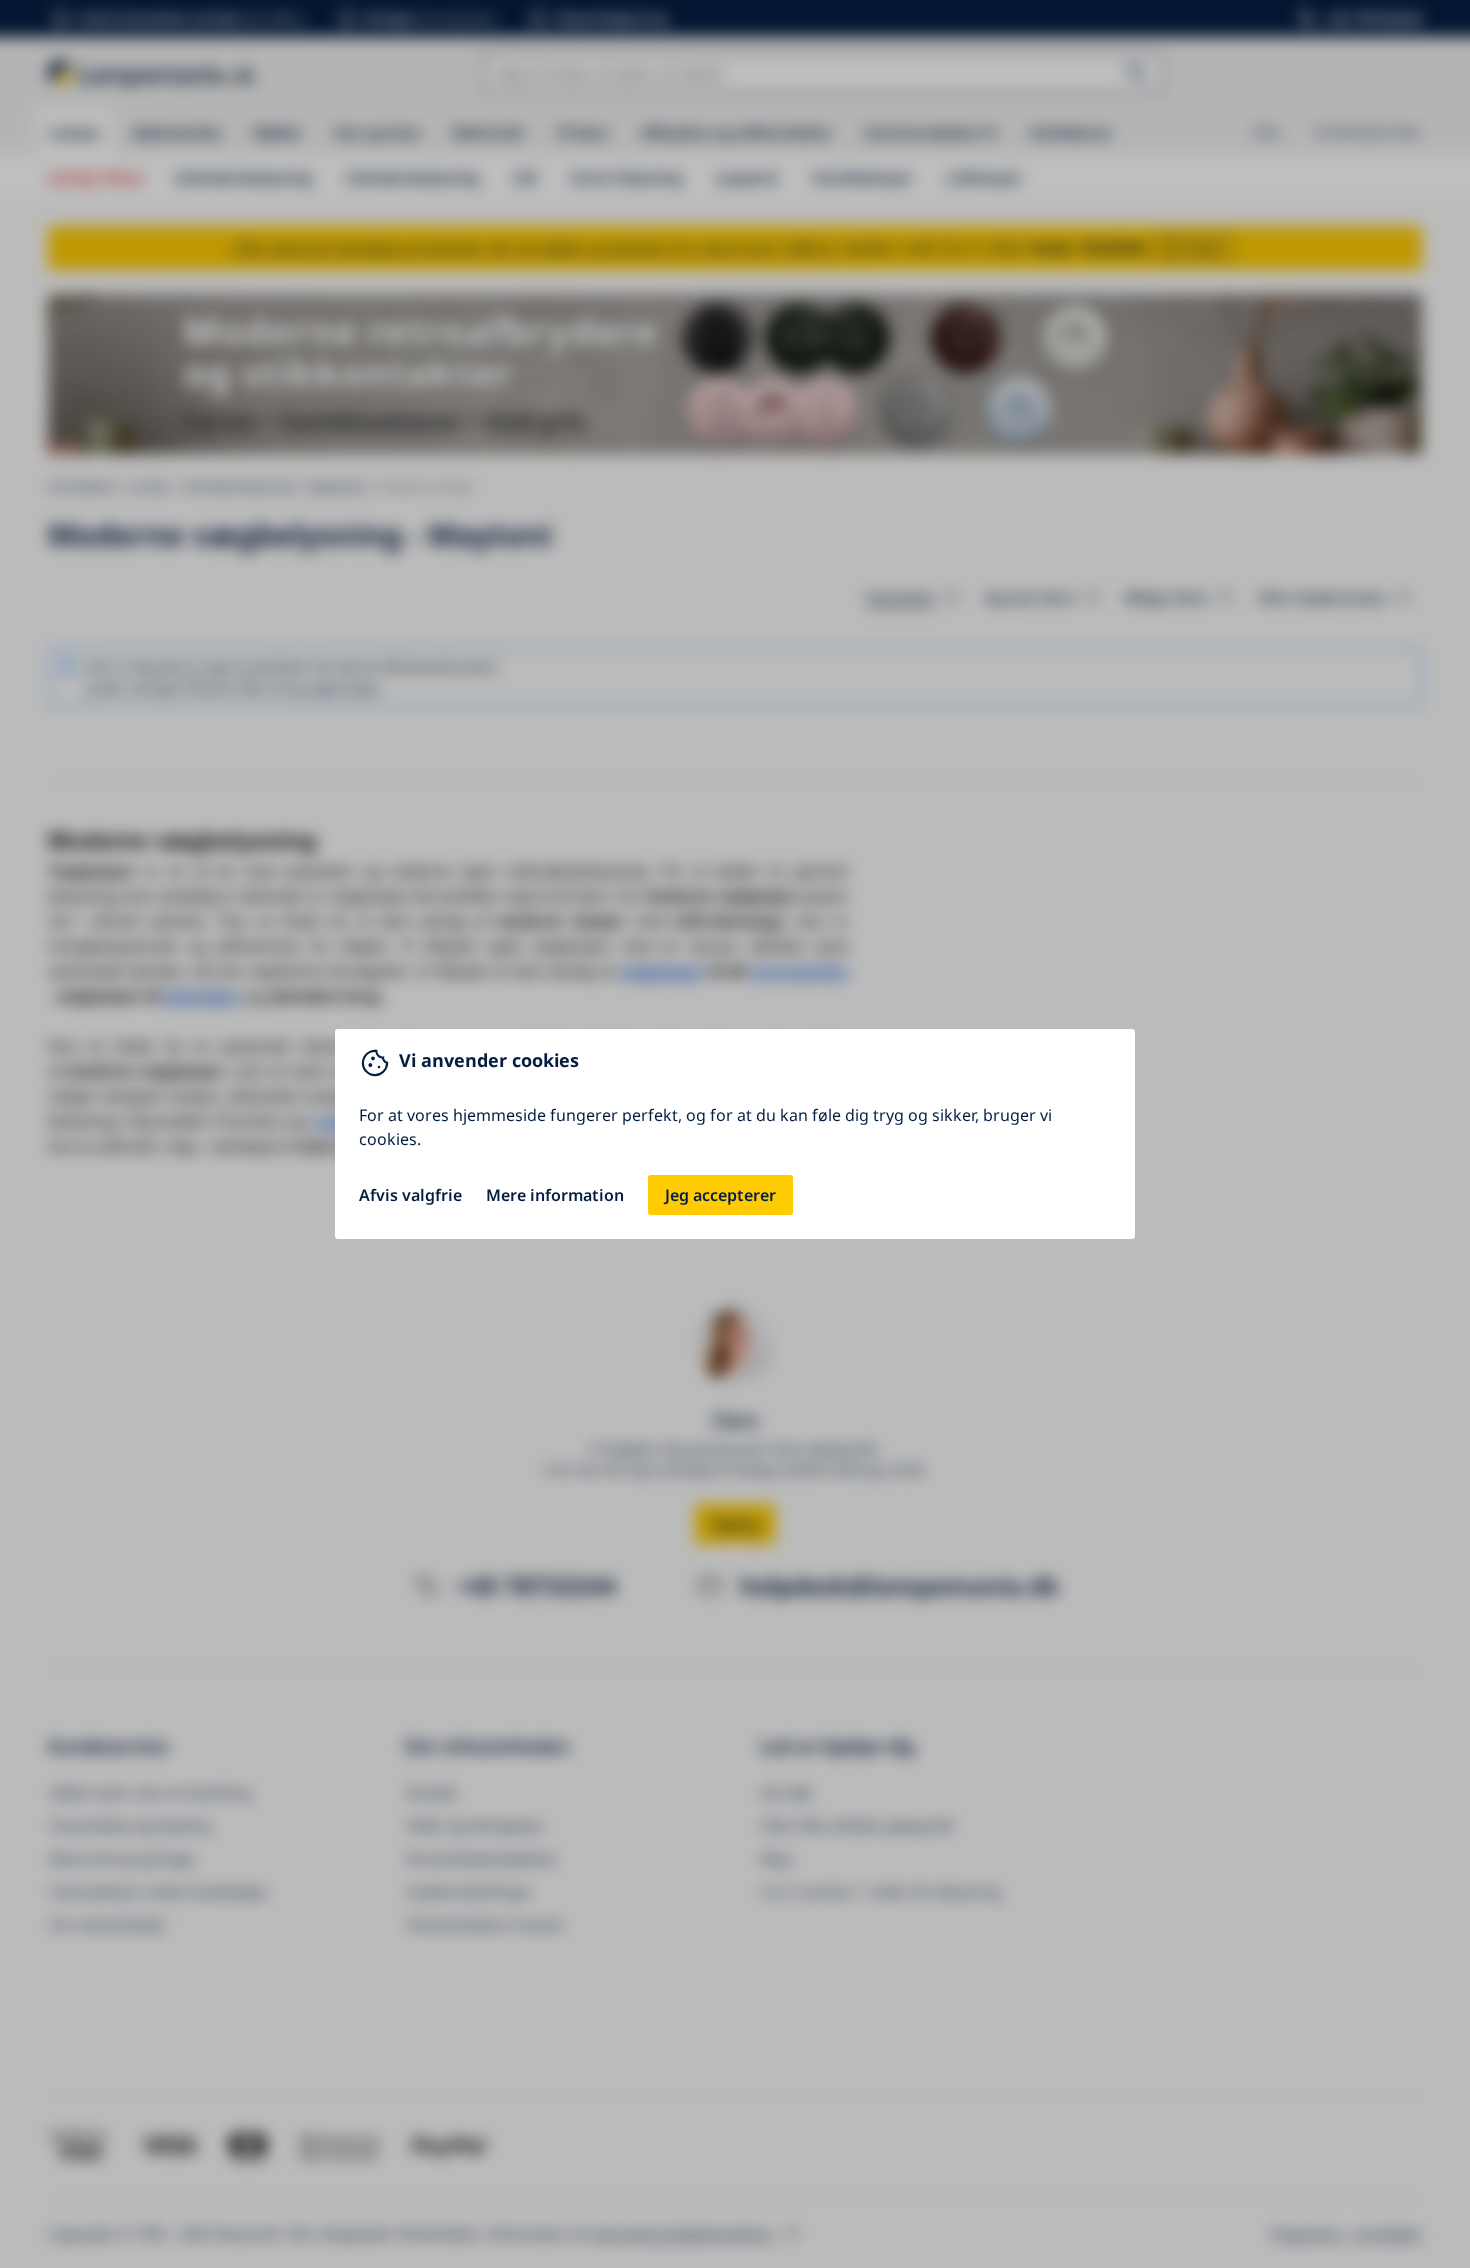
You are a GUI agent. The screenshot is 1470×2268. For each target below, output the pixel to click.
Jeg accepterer (720, 1195)
